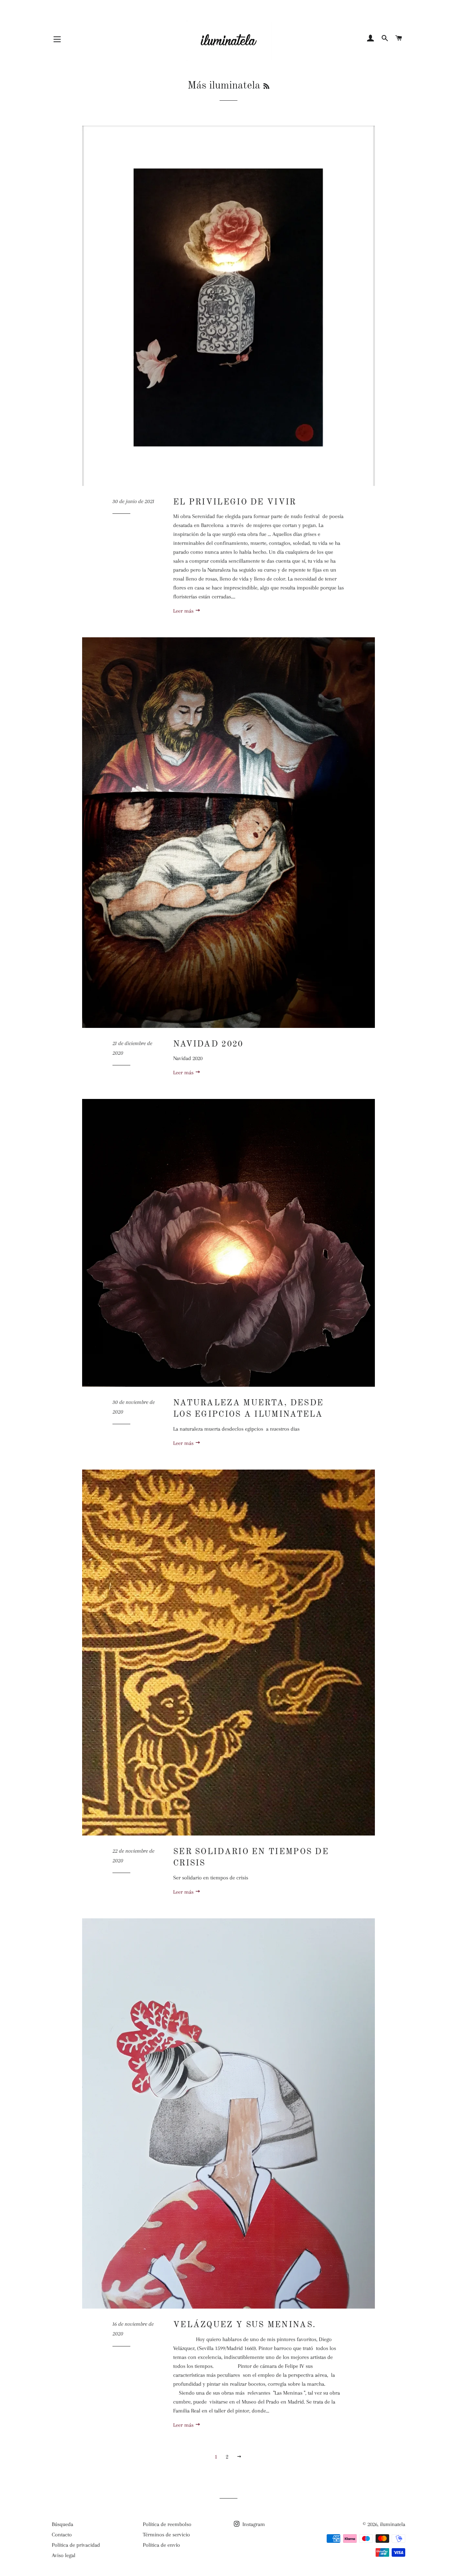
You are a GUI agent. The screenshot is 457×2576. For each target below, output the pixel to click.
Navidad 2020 (208, 1044)
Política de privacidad (76, 2545)
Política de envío (161, 2545)
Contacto (62, 2535)
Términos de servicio (166, 2535)
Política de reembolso (167, 2524)
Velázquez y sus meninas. (244, 2325)
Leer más (184, 611)
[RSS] (266, 87)
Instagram (253, 2524)
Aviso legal (64, 2555)
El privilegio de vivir (235, 502)
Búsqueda (62, 2524)
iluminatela (393, 2524)
